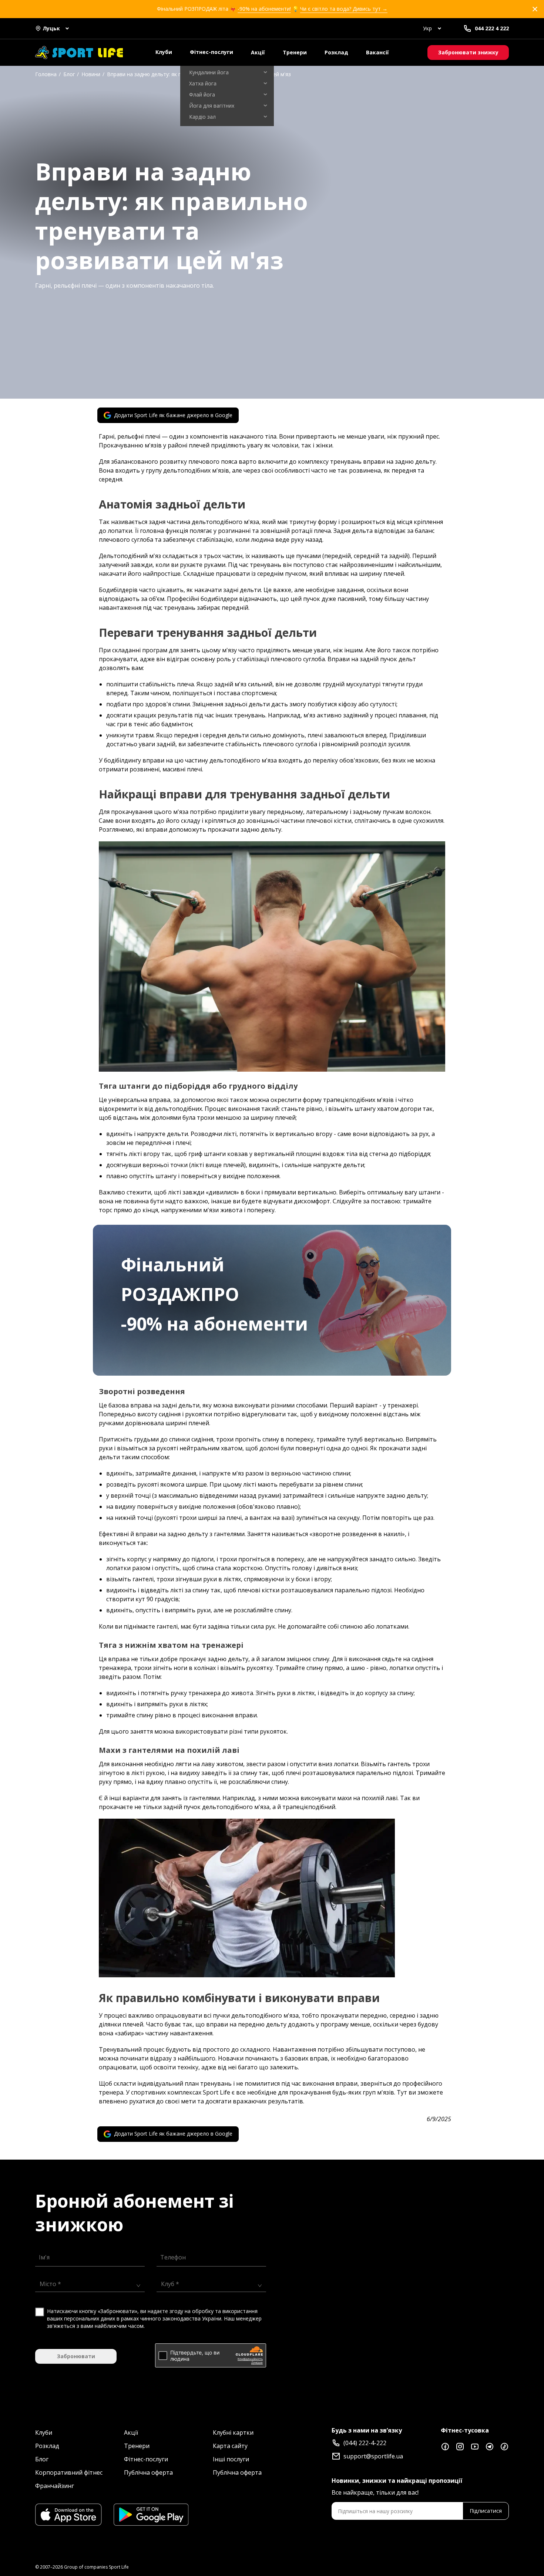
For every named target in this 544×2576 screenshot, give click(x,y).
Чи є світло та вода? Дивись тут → (344, 9)
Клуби (164, 52)
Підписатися (486, 2511)
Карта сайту (230, 2446)
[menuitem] (227, 72)
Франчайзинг (55, 2486)
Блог (42, 2459)
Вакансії (377, 52)
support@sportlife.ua (373, 2456)
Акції (258, 52)
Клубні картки (233, 2433)
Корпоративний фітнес (69, 2472)
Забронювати (76, 2356)
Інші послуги (231, 2459)
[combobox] (87, 2283)
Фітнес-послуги (211, 52)
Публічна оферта (148, 2472)
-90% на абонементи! (264, 9)
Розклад (336, 52)
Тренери (295, 52)
